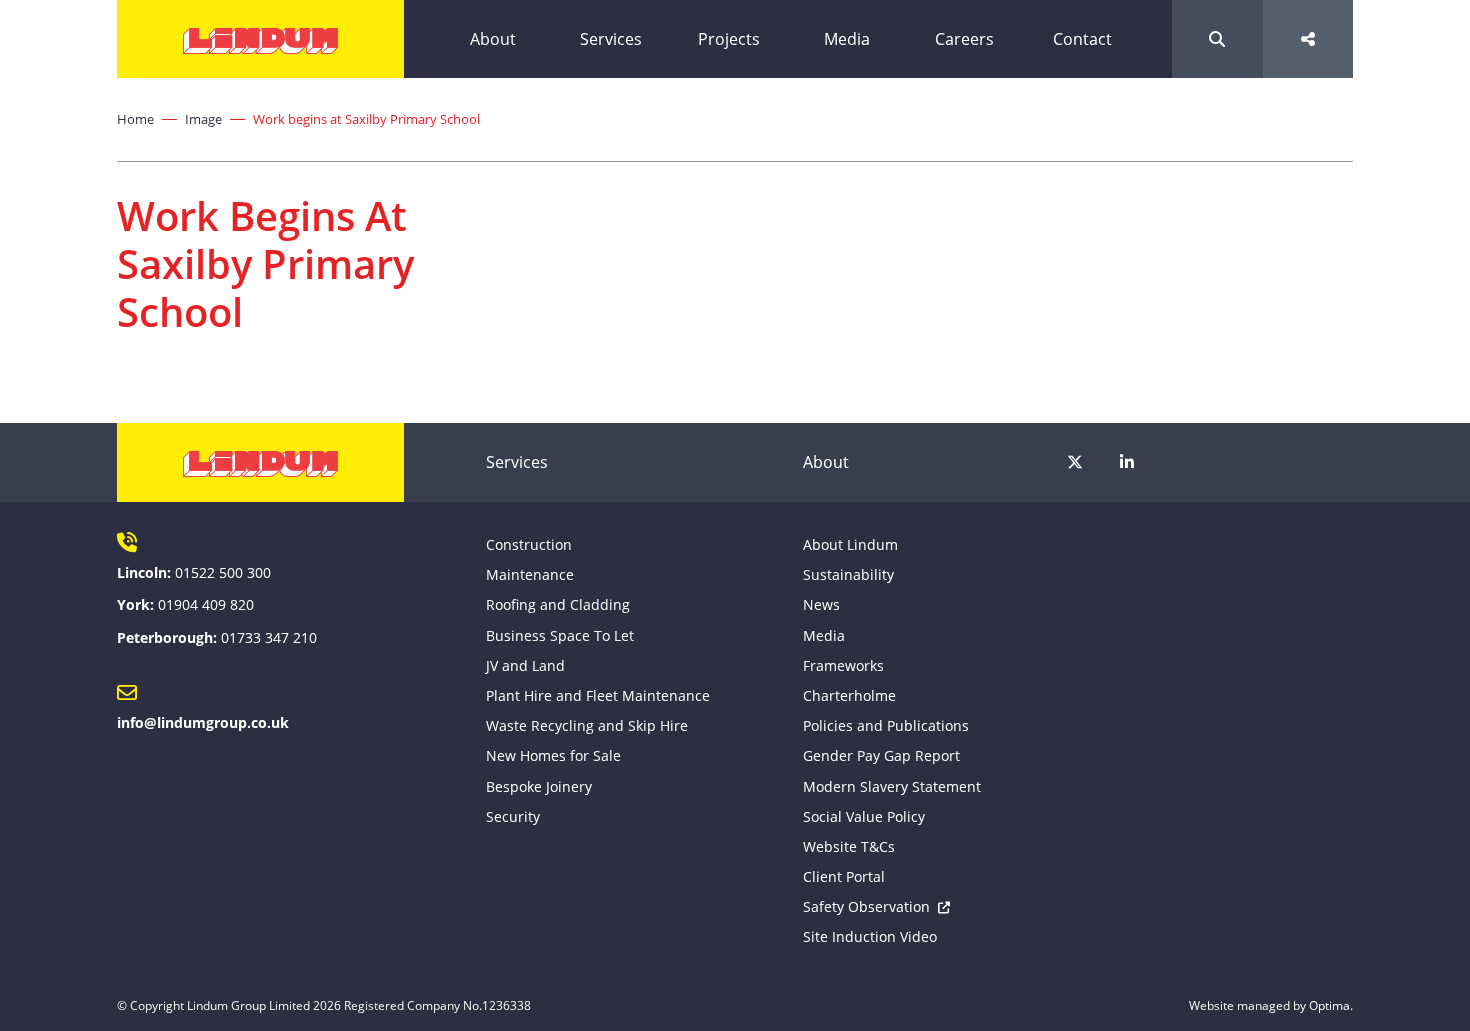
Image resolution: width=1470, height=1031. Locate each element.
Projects (729, 39)
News (821, 604)
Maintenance (530, 574)
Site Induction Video (870, 936)
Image (203, 119)
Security (513, 816)
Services (611, 39)
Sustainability (848, 574)
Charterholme (849, 695)
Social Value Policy (864, 816)
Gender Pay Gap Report (881, 755)
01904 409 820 (206, 604)
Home (135, 119)
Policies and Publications (886, 725)
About (493, 39)
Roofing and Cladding (558, 604)
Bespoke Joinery (539, 786)
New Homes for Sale (553, 755)
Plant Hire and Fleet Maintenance (598, 695)
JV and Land (525, 665)
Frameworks (843, 665)
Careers (964, 39)
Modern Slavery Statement (892, 786)
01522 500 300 (223, 572)
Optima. (1331, 1005)
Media (847, 39)
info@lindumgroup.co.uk (203, 722)
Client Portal (844, 876)
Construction (529, 544)
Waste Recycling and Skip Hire (587, 725)
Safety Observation (866, 906)
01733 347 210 (269, 637)
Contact (1082, 39)
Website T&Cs (849, 846)
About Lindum (850, 544)
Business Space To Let (560, 635)
